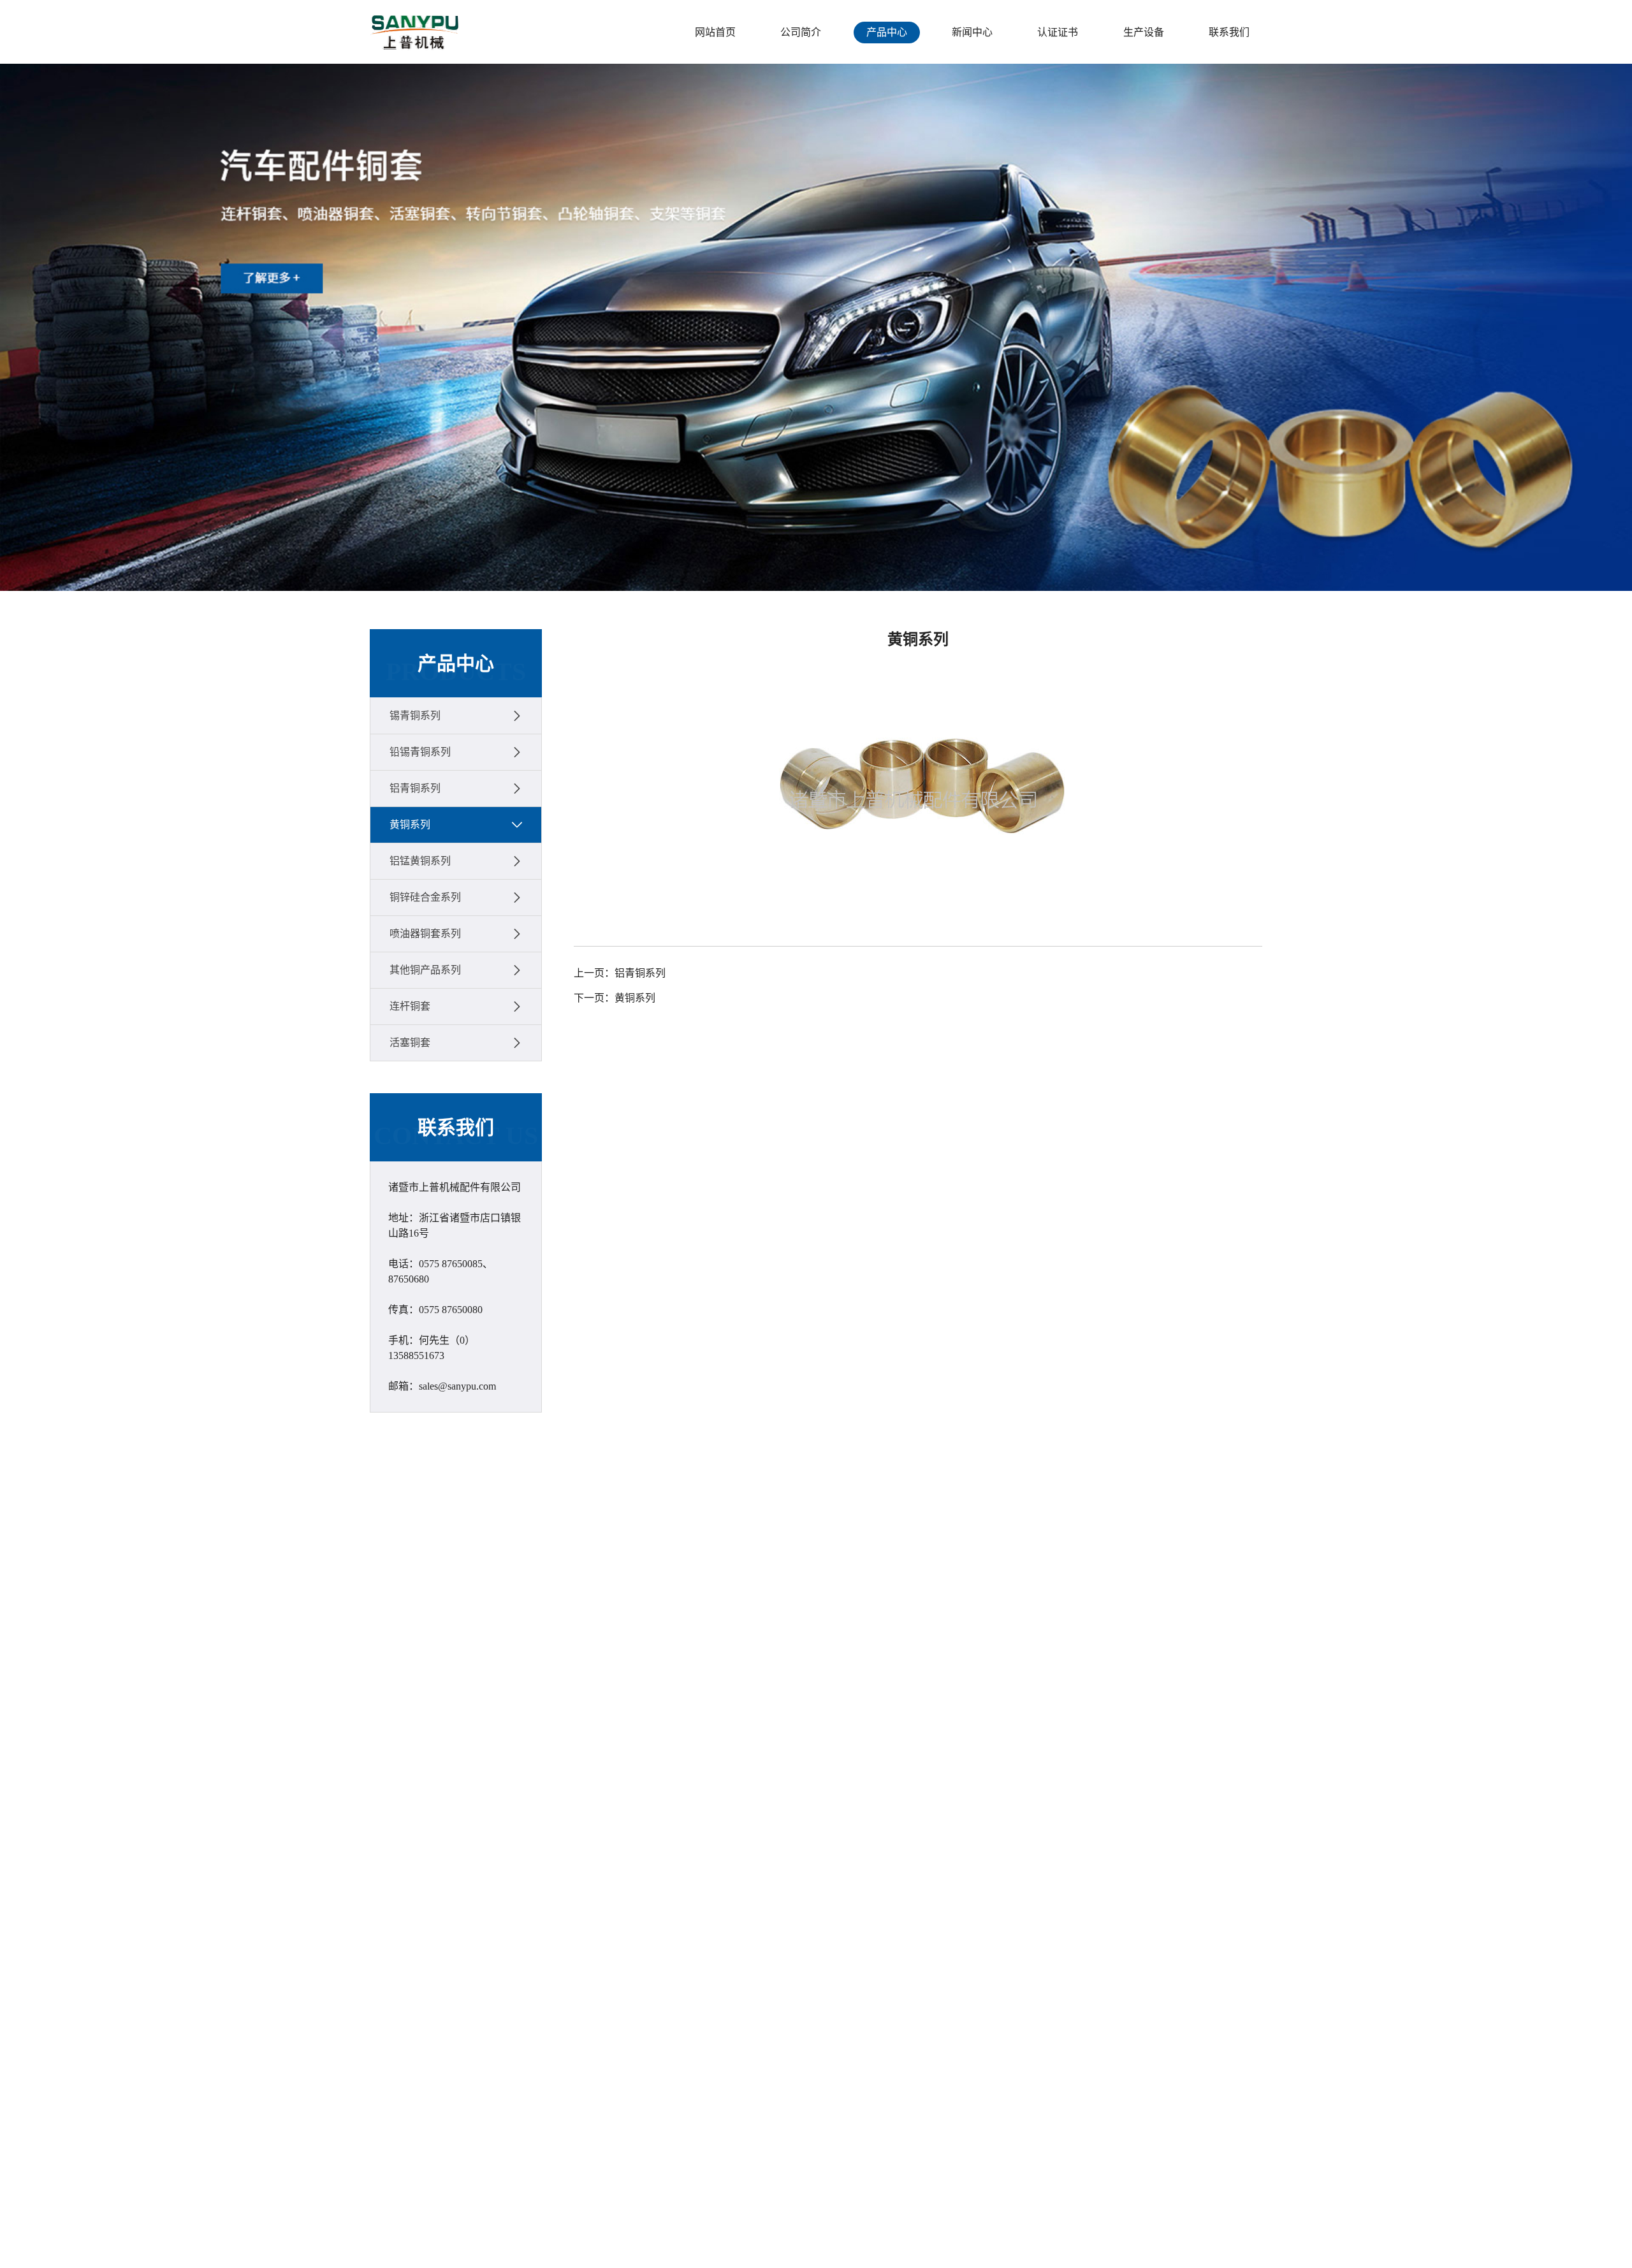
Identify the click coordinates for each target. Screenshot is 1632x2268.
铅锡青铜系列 (420, 752)
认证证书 (1058, 32)
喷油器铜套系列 (425, 934)
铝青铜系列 (415, 788)
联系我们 (1229, 32)
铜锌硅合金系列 (425, 897)
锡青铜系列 (415, 716)
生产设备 (1144, 32)
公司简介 (801, 32)
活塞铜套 (410, 1043)
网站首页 (715, 32)
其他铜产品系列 (425, 970)
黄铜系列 (410, 825)
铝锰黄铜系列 (420, 861)
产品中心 (887, 32)
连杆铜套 (410, 1006)
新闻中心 (972, 32)
